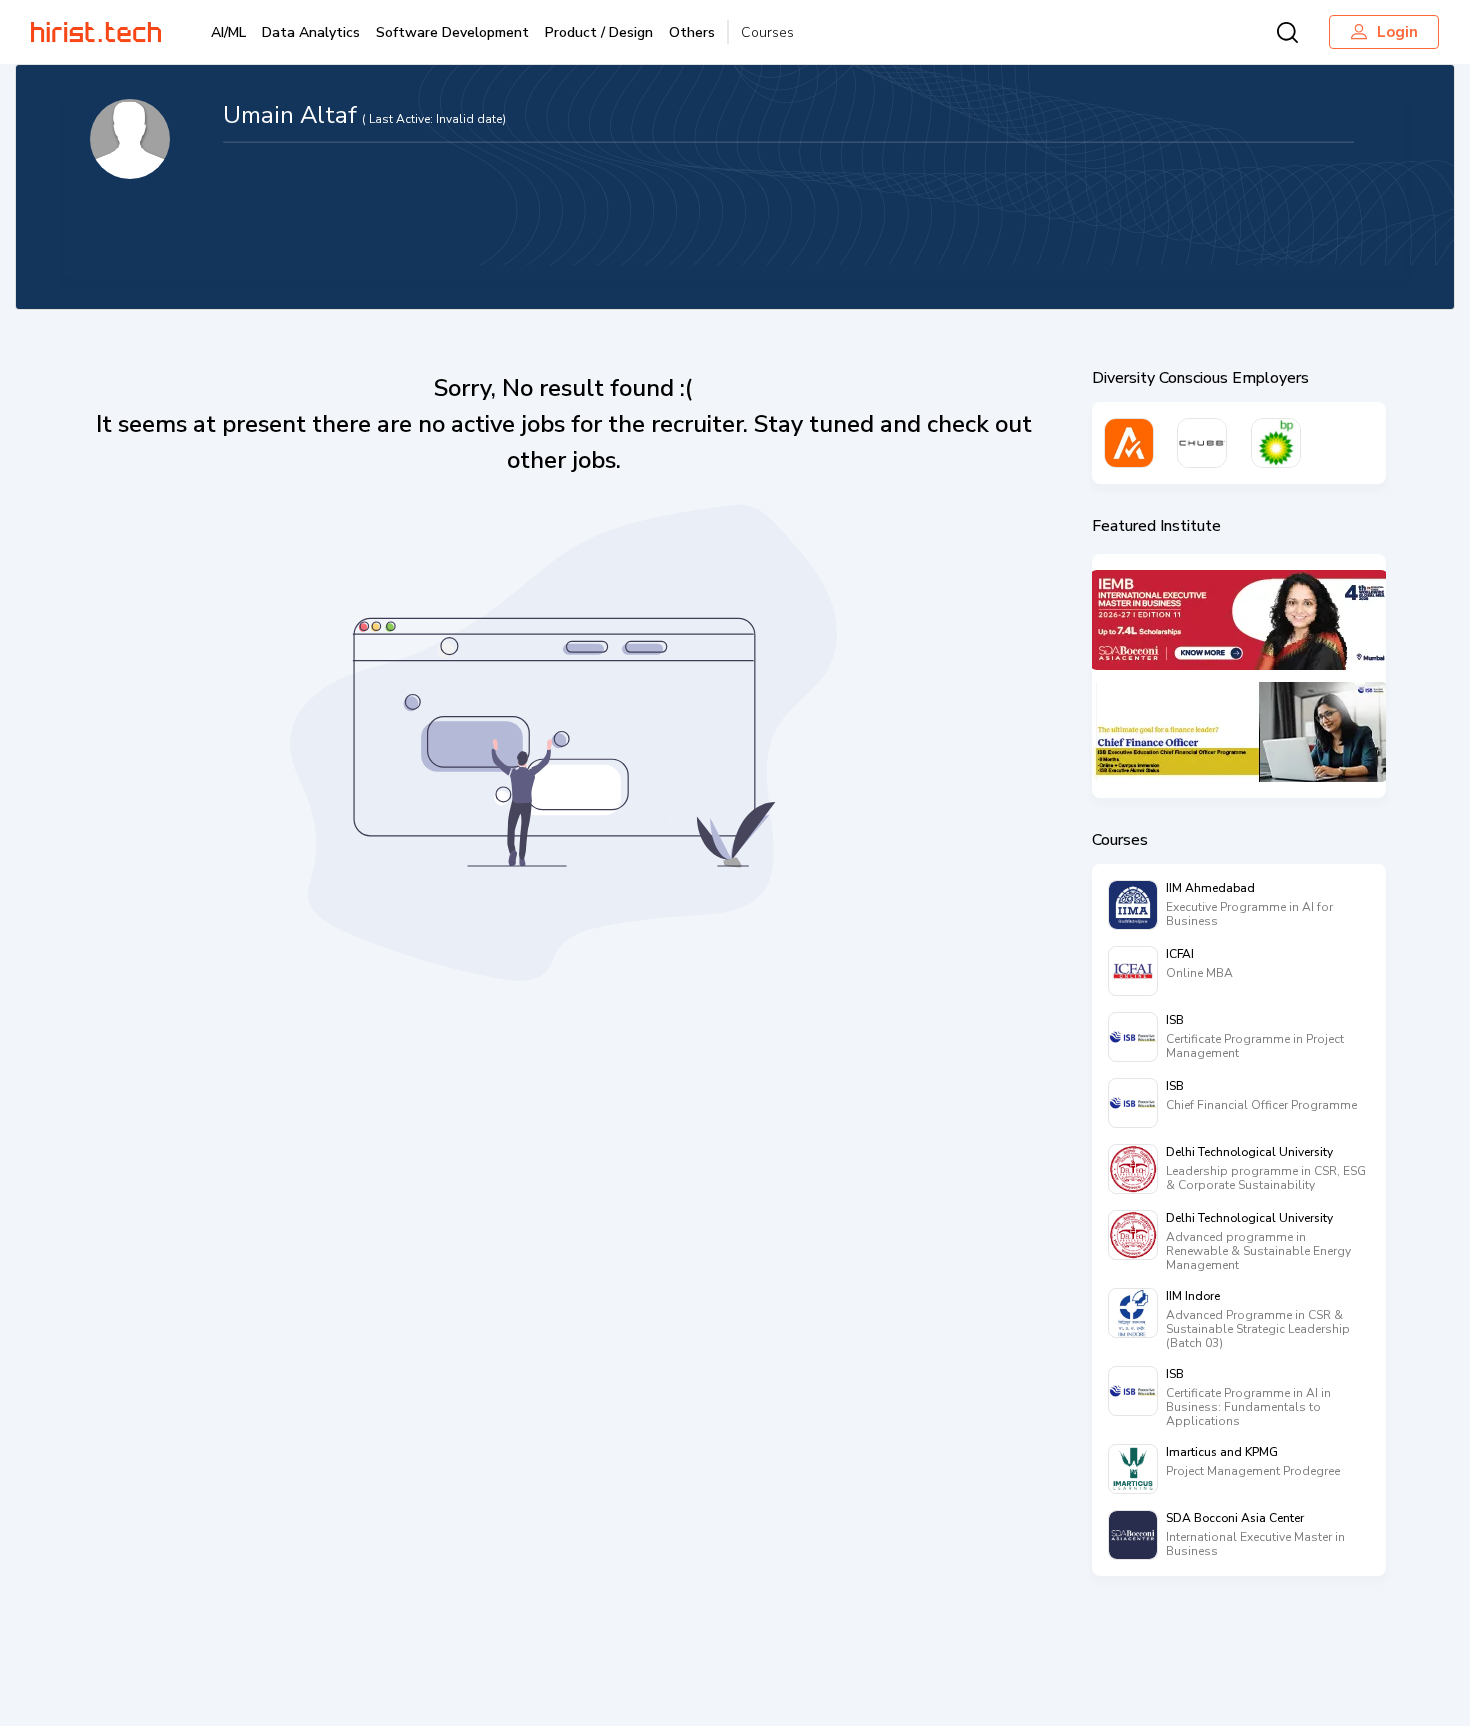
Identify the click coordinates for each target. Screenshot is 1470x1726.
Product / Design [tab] (599, 32)
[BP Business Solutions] (1276, 443)
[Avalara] (1129, 443)
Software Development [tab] (452, 32)
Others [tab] (692, 32)
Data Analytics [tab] (311, 32)
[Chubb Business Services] (1202, 443)
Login (1397, 32)
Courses (767, 32)
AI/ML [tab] (228, 32)
